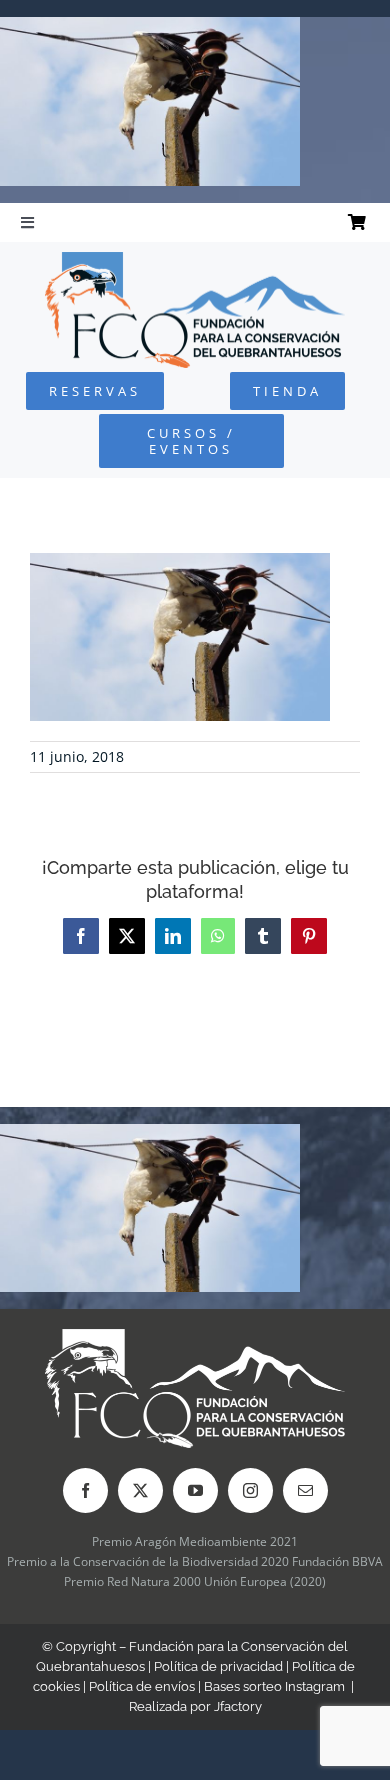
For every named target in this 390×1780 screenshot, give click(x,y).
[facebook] (85, 1490)
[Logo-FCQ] (195, 260)
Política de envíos (142, 1686)
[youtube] (195, 1490)
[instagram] (250, 1490)
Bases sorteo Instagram (274, 1686)
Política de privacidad (218, 1666)
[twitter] (140, 1490)
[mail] (305, 1490)
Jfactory (238, 1706)
